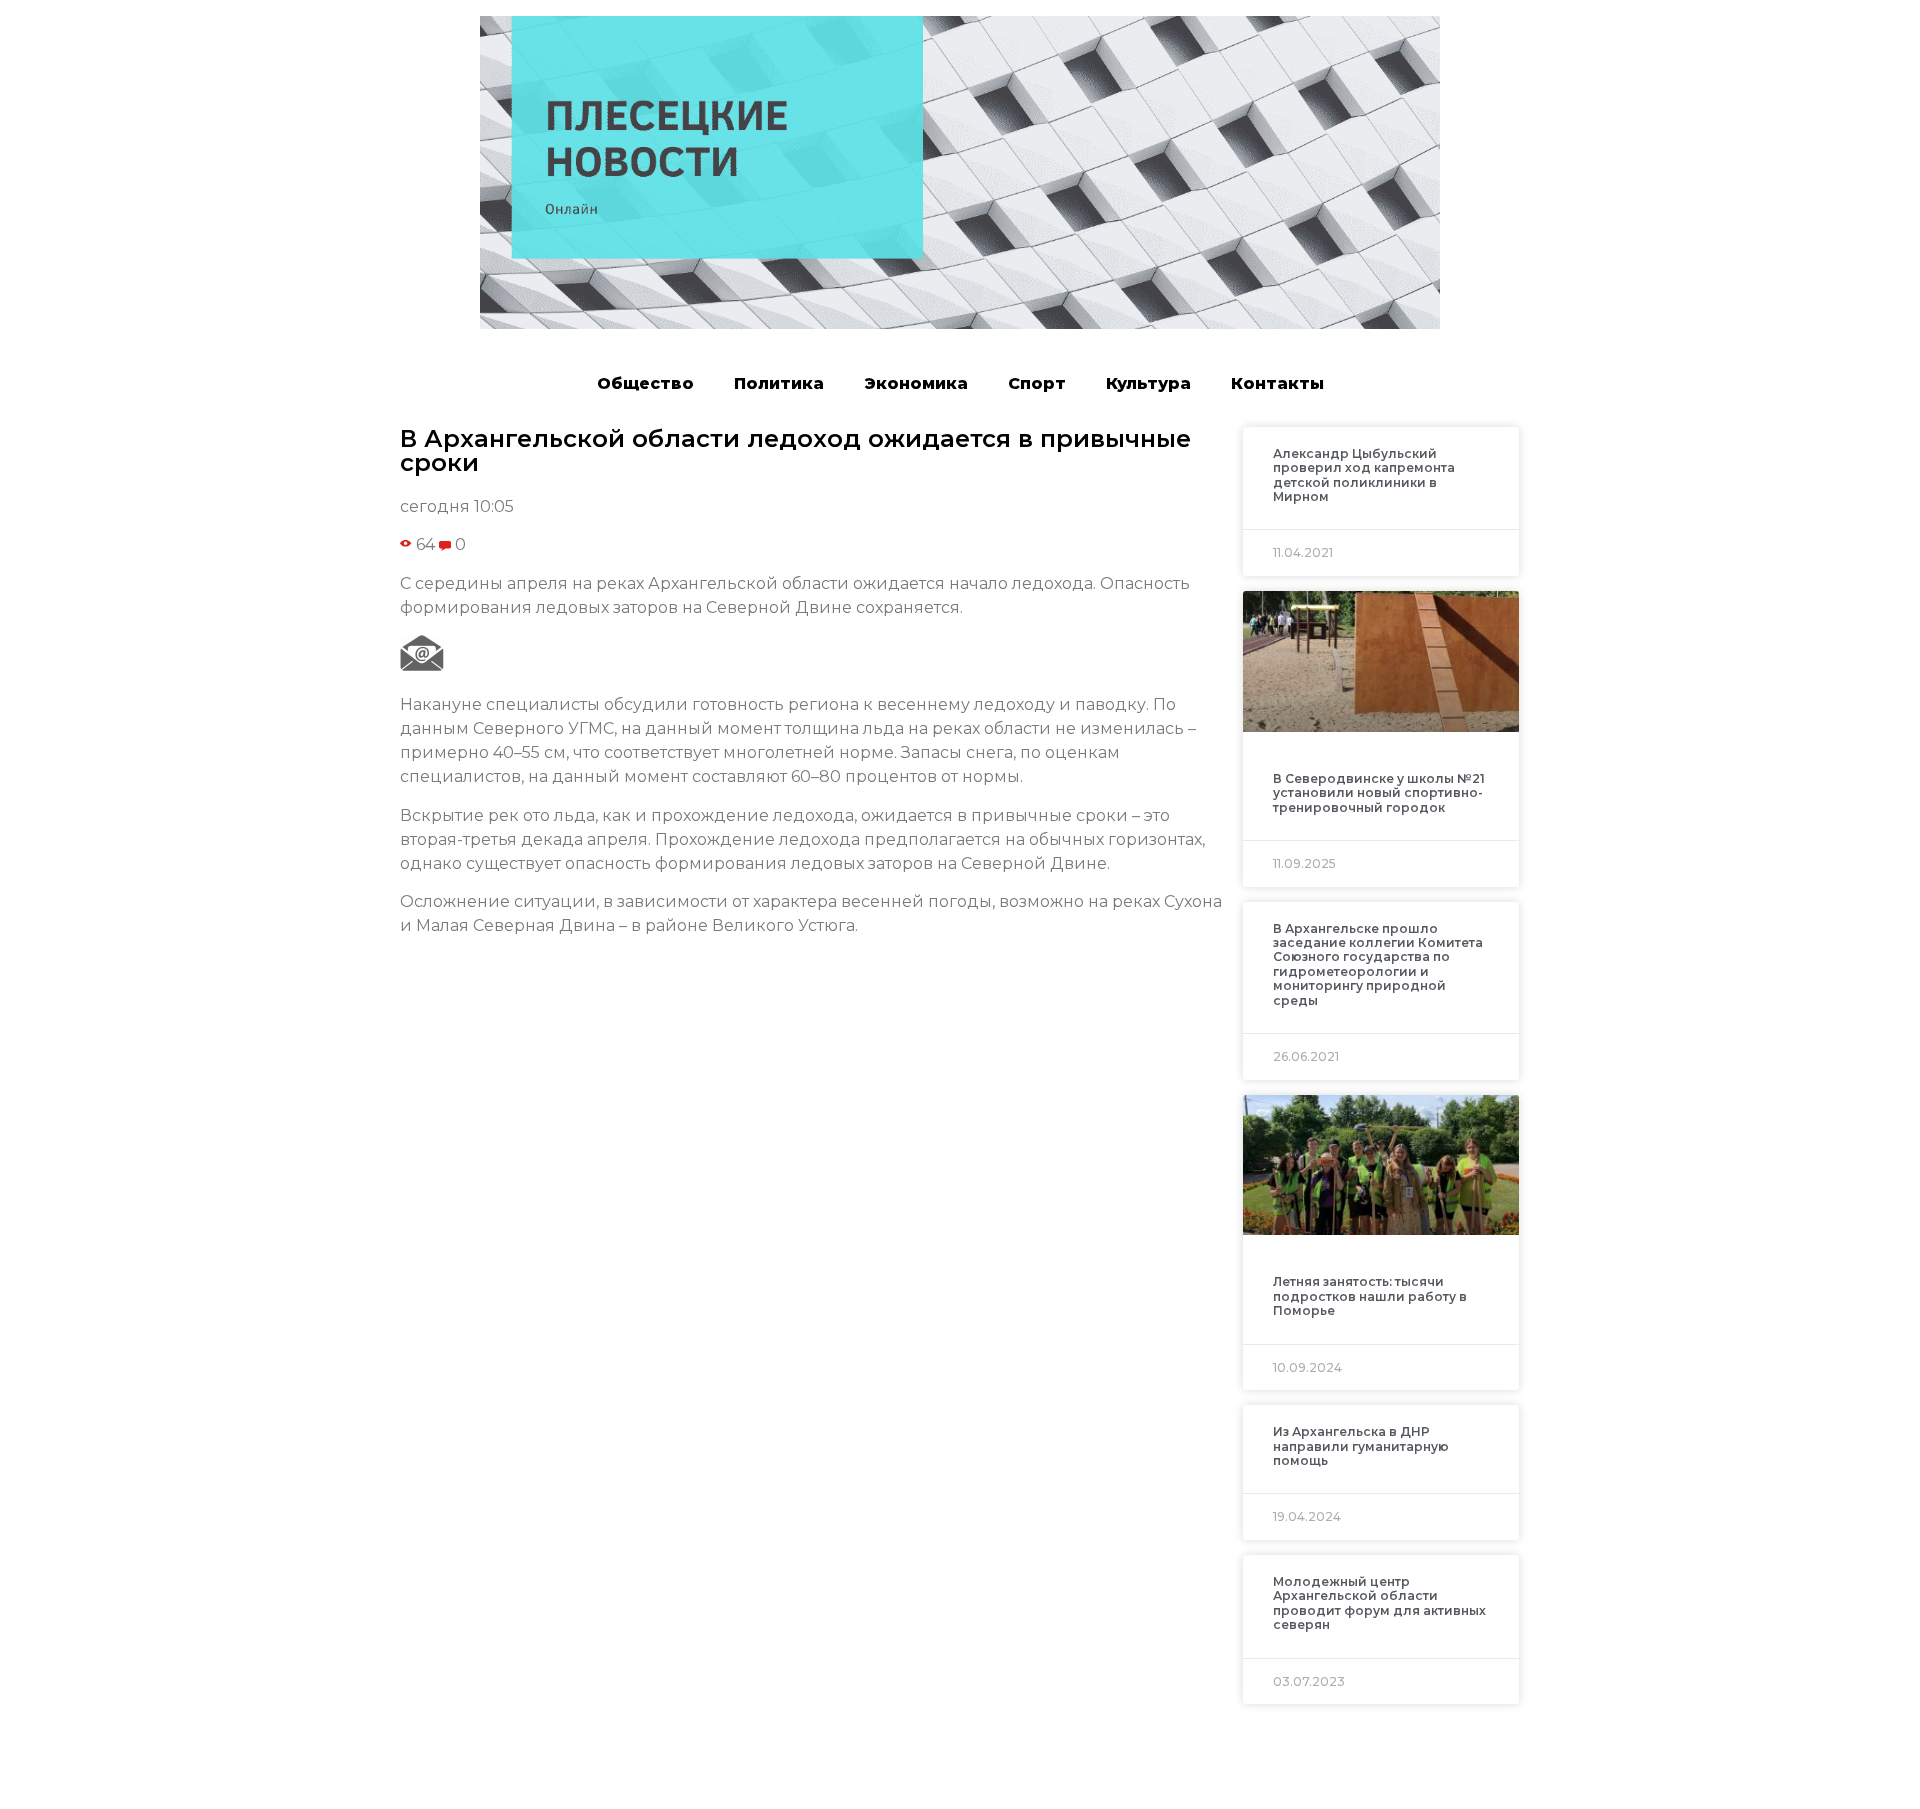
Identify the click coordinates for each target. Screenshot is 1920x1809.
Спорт (1037, 383)
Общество (645, 383)
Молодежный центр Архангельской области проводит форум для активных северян (1379, 1603)
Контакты (1277, 383)
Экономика (916, 383)
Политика (779, 383)
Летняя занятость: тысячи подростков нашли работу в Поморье (1370, 1296)
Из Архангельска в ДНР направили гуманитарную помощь (1361, 1446)
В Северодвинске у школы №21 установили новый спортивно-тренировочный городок (1379, 793)
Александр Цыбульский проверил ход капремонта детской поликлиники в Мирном (1364, 475)
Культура (1148, 383)
